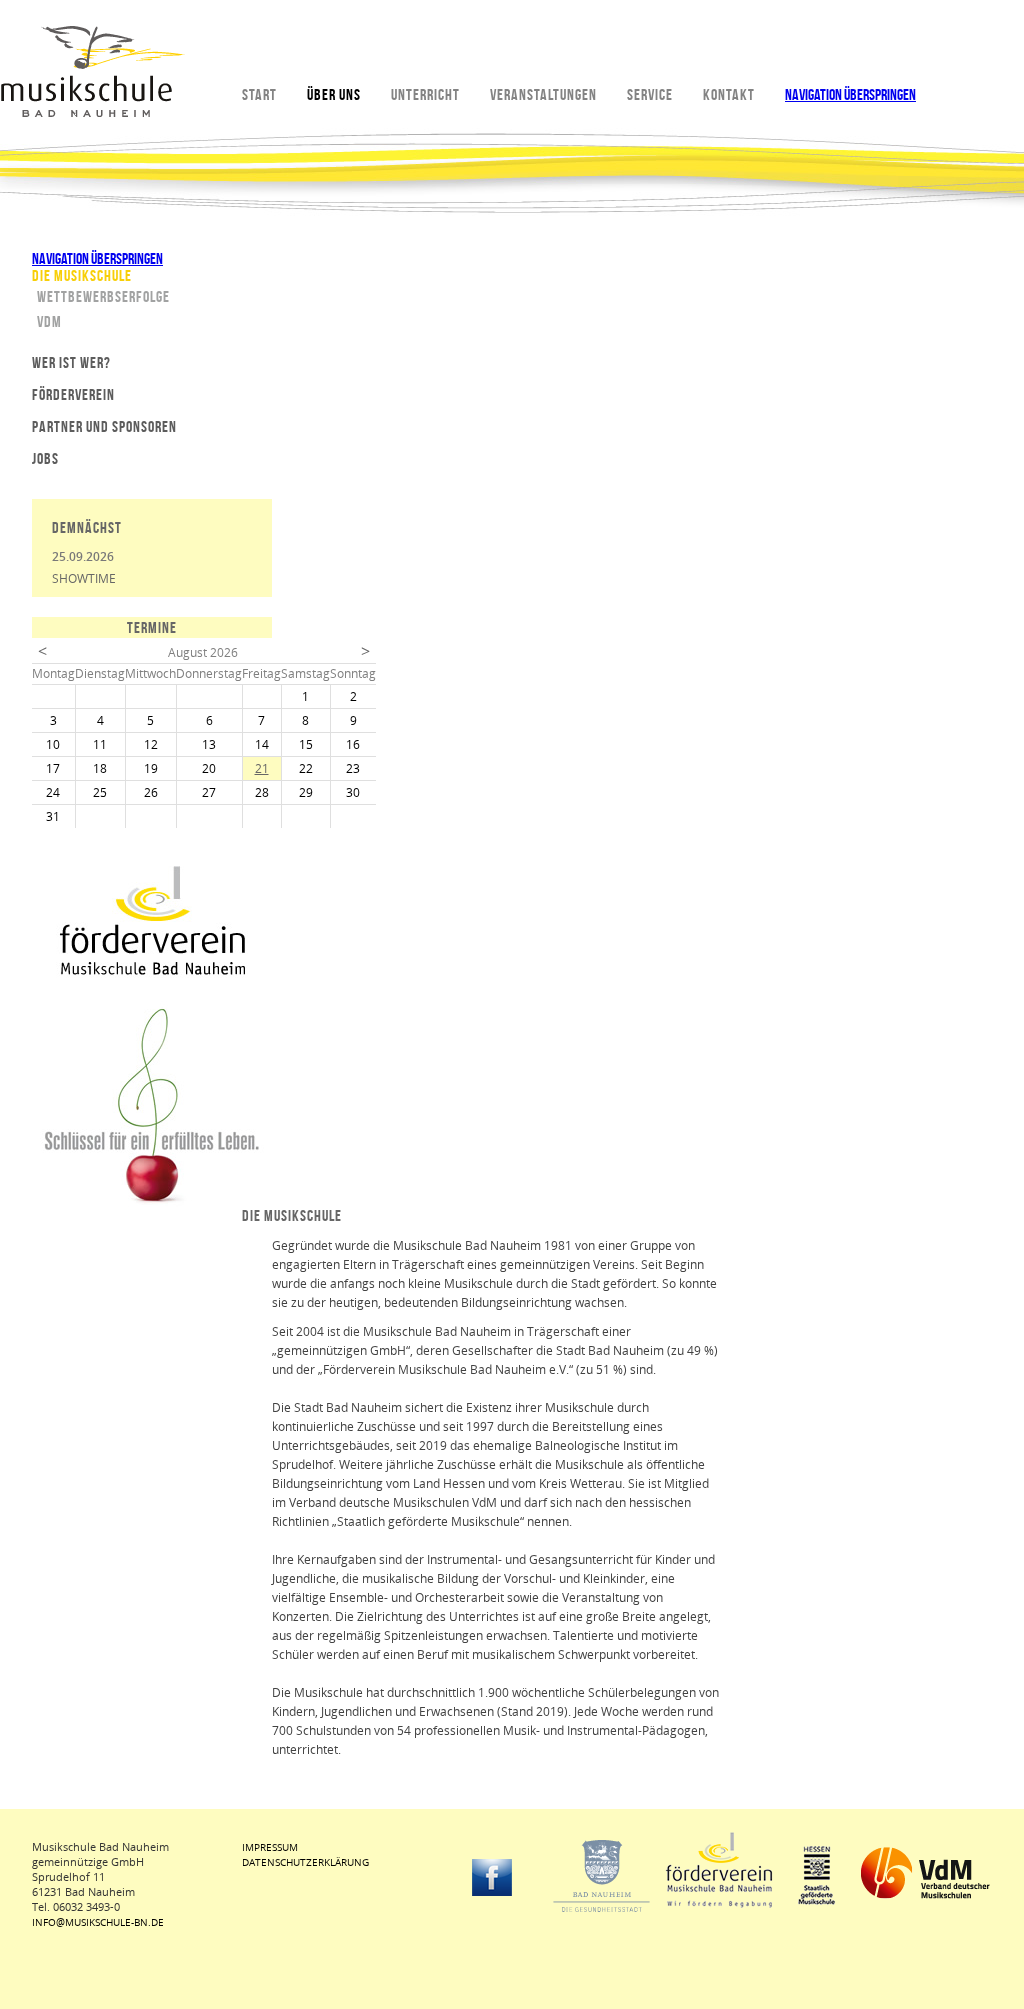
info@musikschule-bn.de (98, 1922)
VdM (49, 321)
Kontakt (729, 94)
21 (262, 768)
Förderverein (73, 394)
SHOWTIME (84, 578)
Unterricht (425, 94)
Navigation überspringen (850, 94)
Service (650, 94)
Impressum (270, 1847)
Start (259, 94)
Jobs (45, 458)
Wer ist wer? (71, 362)
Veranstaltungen (543, 94)
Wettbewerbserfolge (103, 296)
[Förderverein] (152, 972)
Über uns (334, 94)
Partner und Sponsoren (104, 426)
